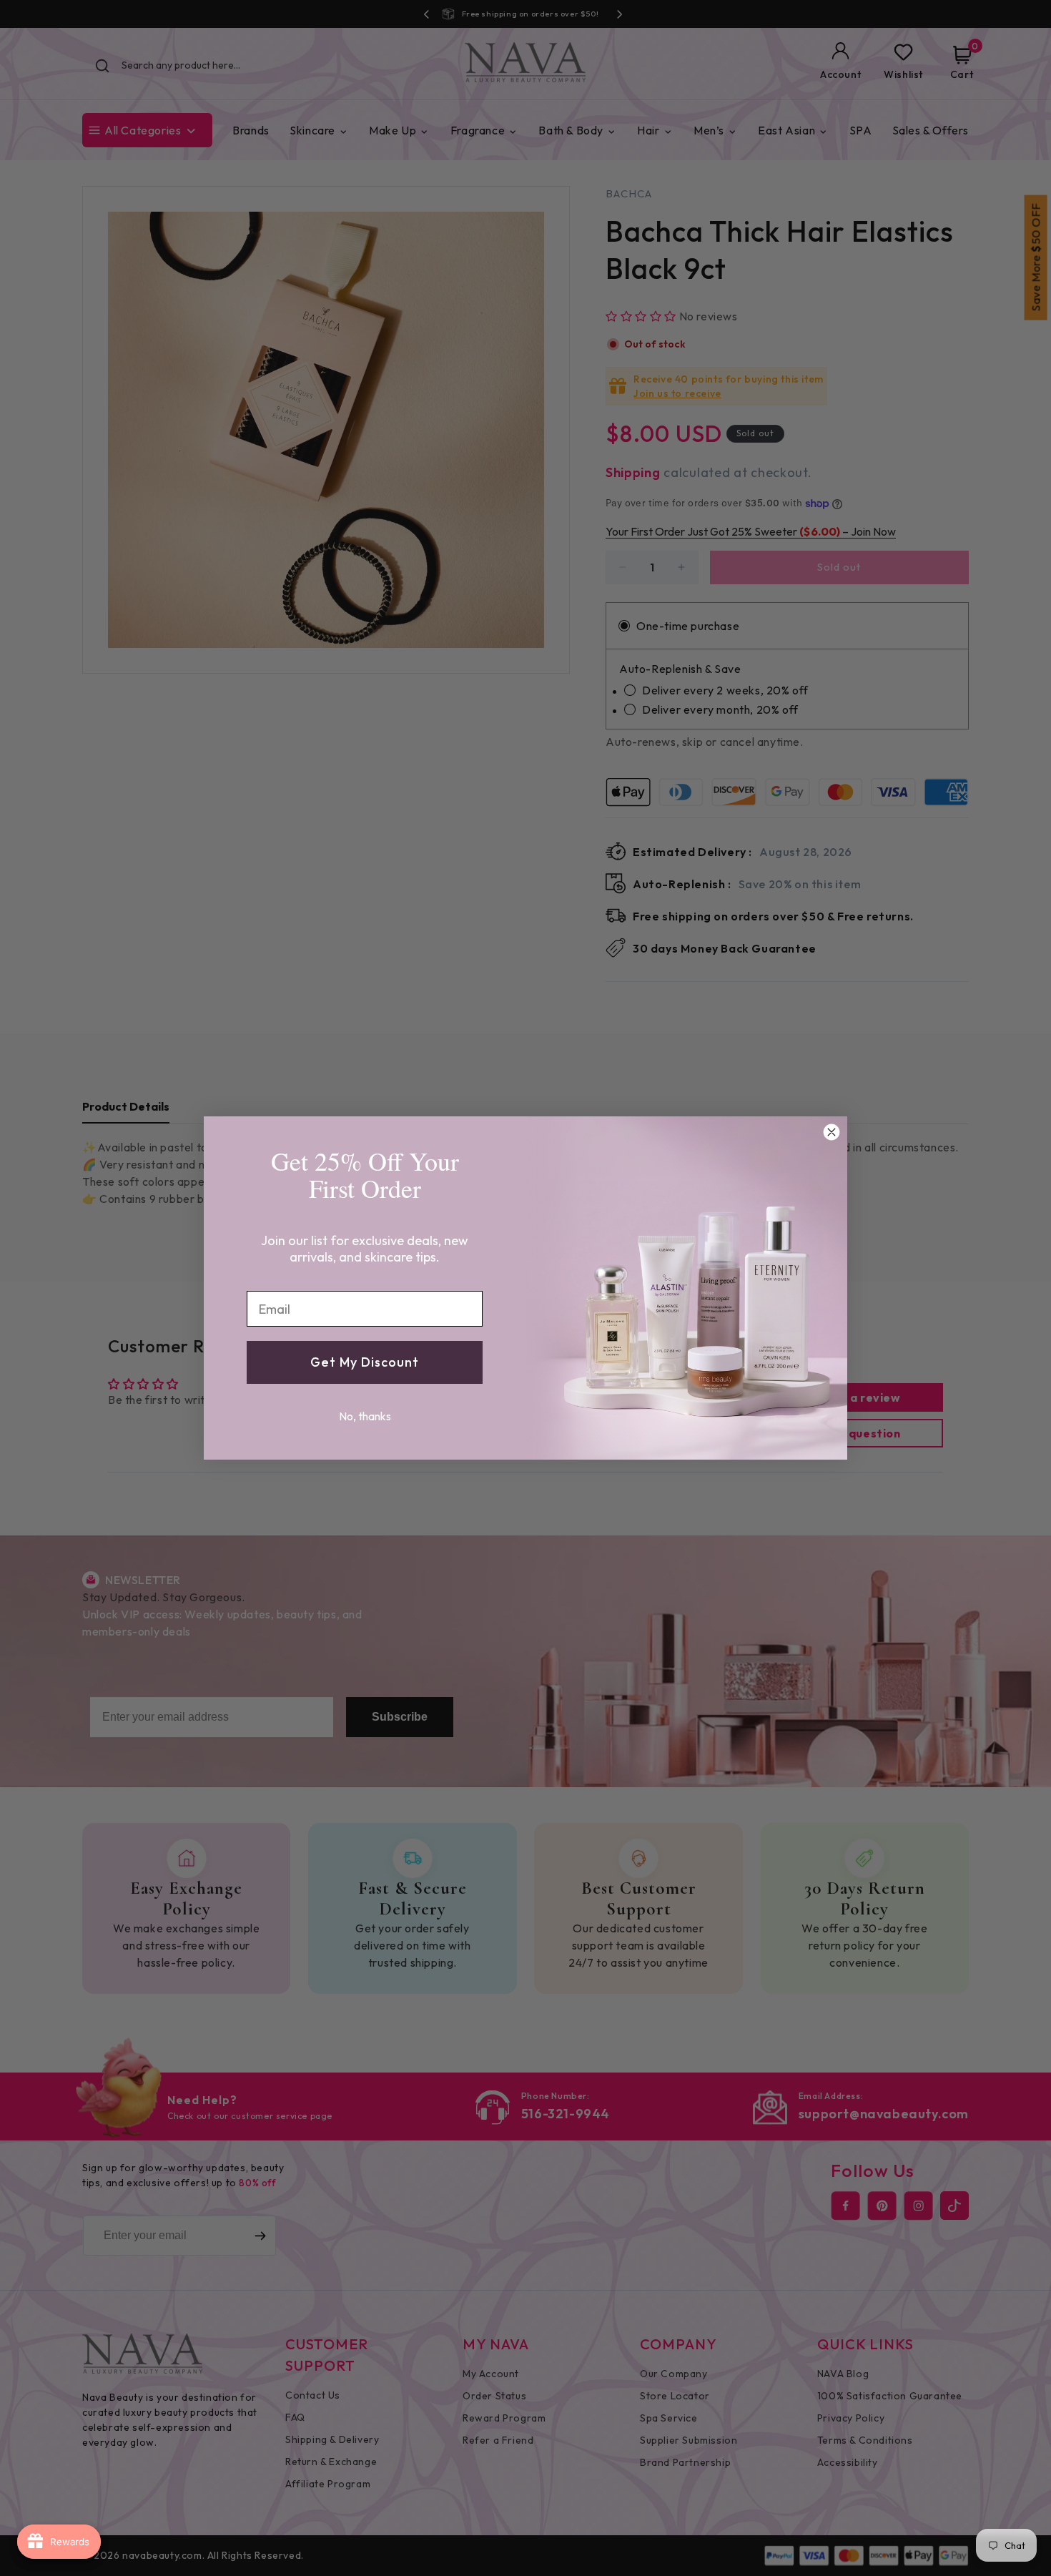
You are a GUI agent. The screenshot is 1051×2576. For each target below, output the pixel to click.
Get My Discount (365, 1362)
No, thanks (365, 1416)
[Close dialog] (832, 1132)
